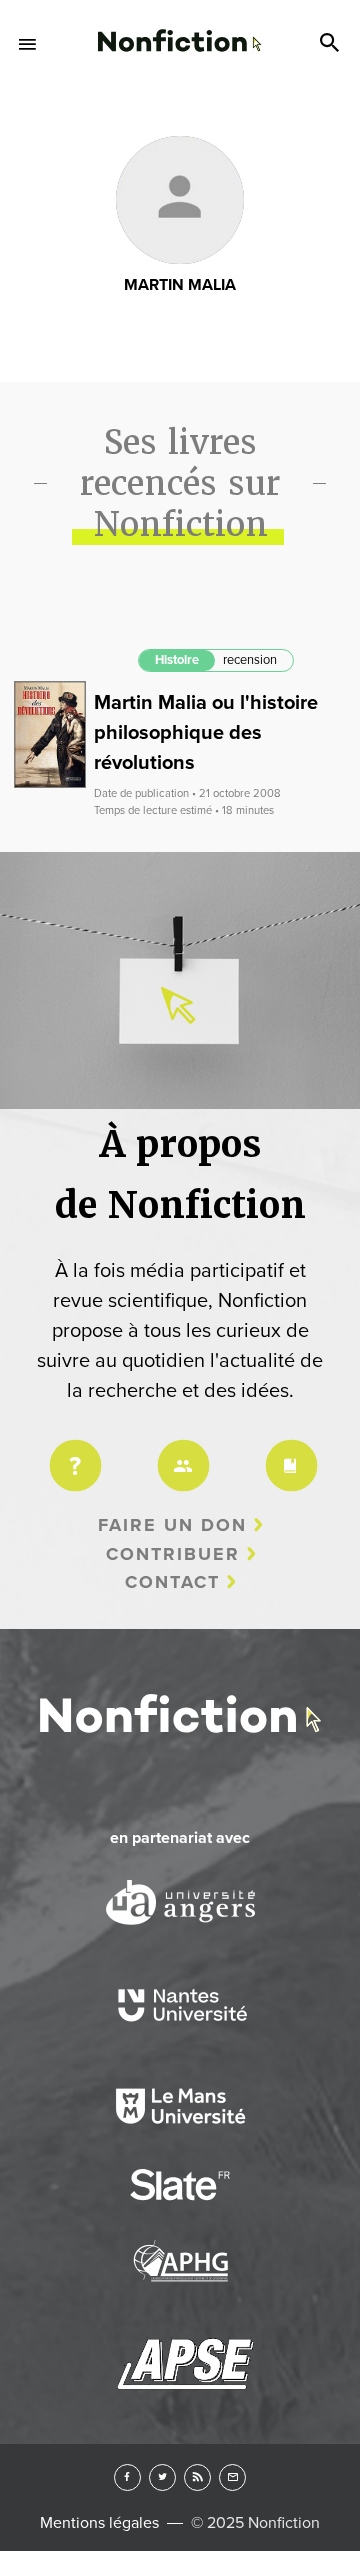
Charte (288, 1452)
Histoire (177, 660)
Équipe (180, 1452)
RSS (197, 2477)
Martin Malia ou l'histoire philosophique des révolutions (206, 733)
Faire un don (172, 1525)
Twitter (162, 2477)
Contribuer (173, 1554)
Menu (28, 44)
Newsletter (232, 2477)
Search (332, 44)
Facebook (127, 2477)
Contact (172, 1582)
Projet (72, 1452)
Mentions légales (99, 2523)
